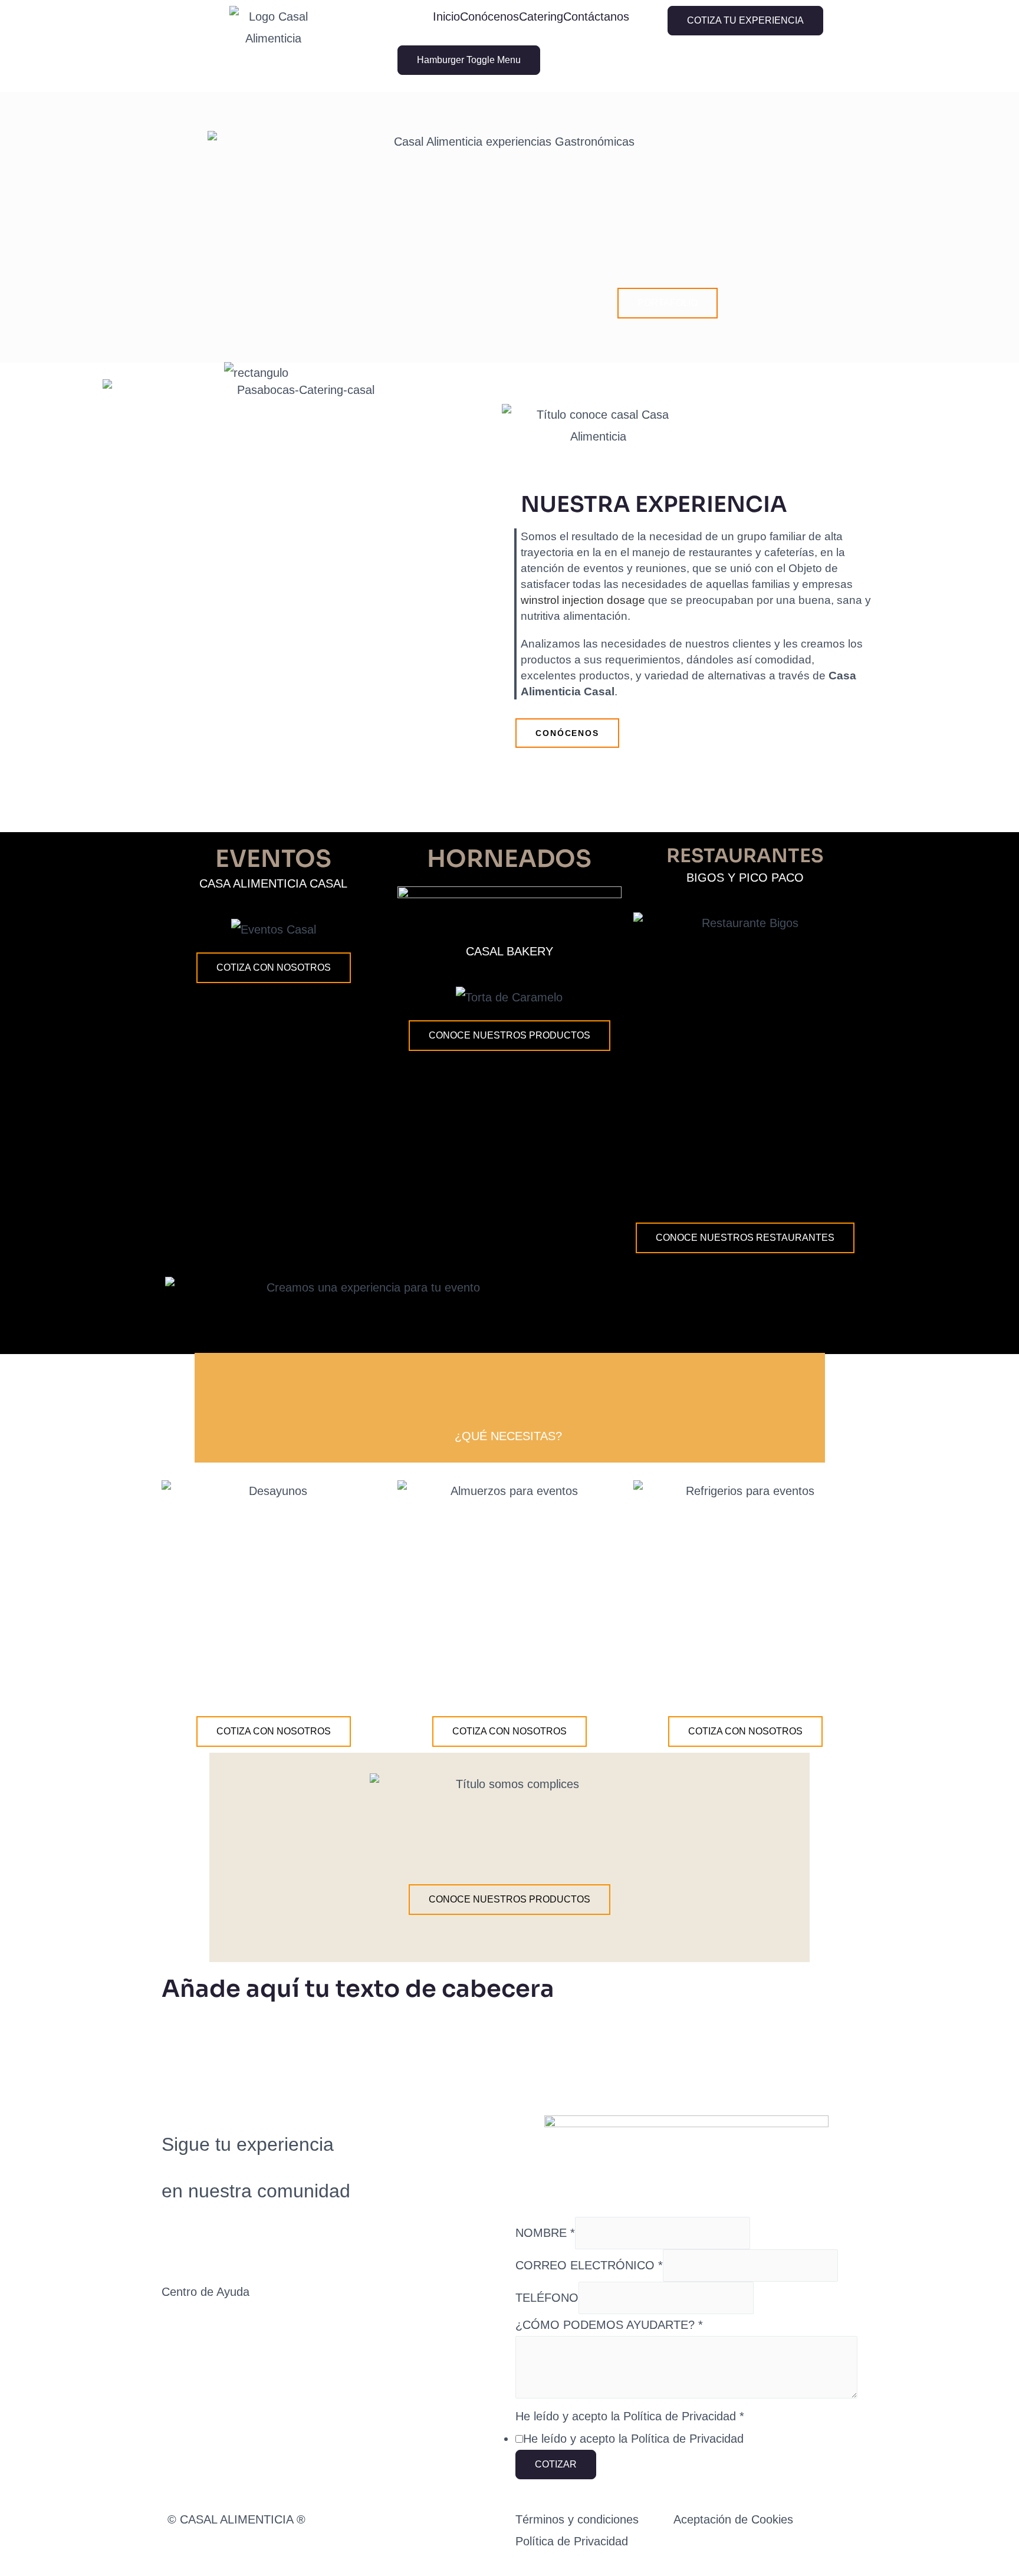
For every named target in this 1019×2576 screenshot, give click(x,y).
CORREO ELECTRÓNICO (589, 2265)
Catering (541, 17)
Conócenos (489, 17)
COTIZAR (556, 2464)
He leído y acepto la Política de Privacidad (630, 2416)
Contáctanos (596, 17)
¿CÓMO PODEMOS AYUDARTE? (609, 2325)
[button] (668, 303)
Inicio (446, 17)
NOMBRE (545, 2233)
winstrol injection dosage (583, 600)
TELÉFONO (547, 2298)
